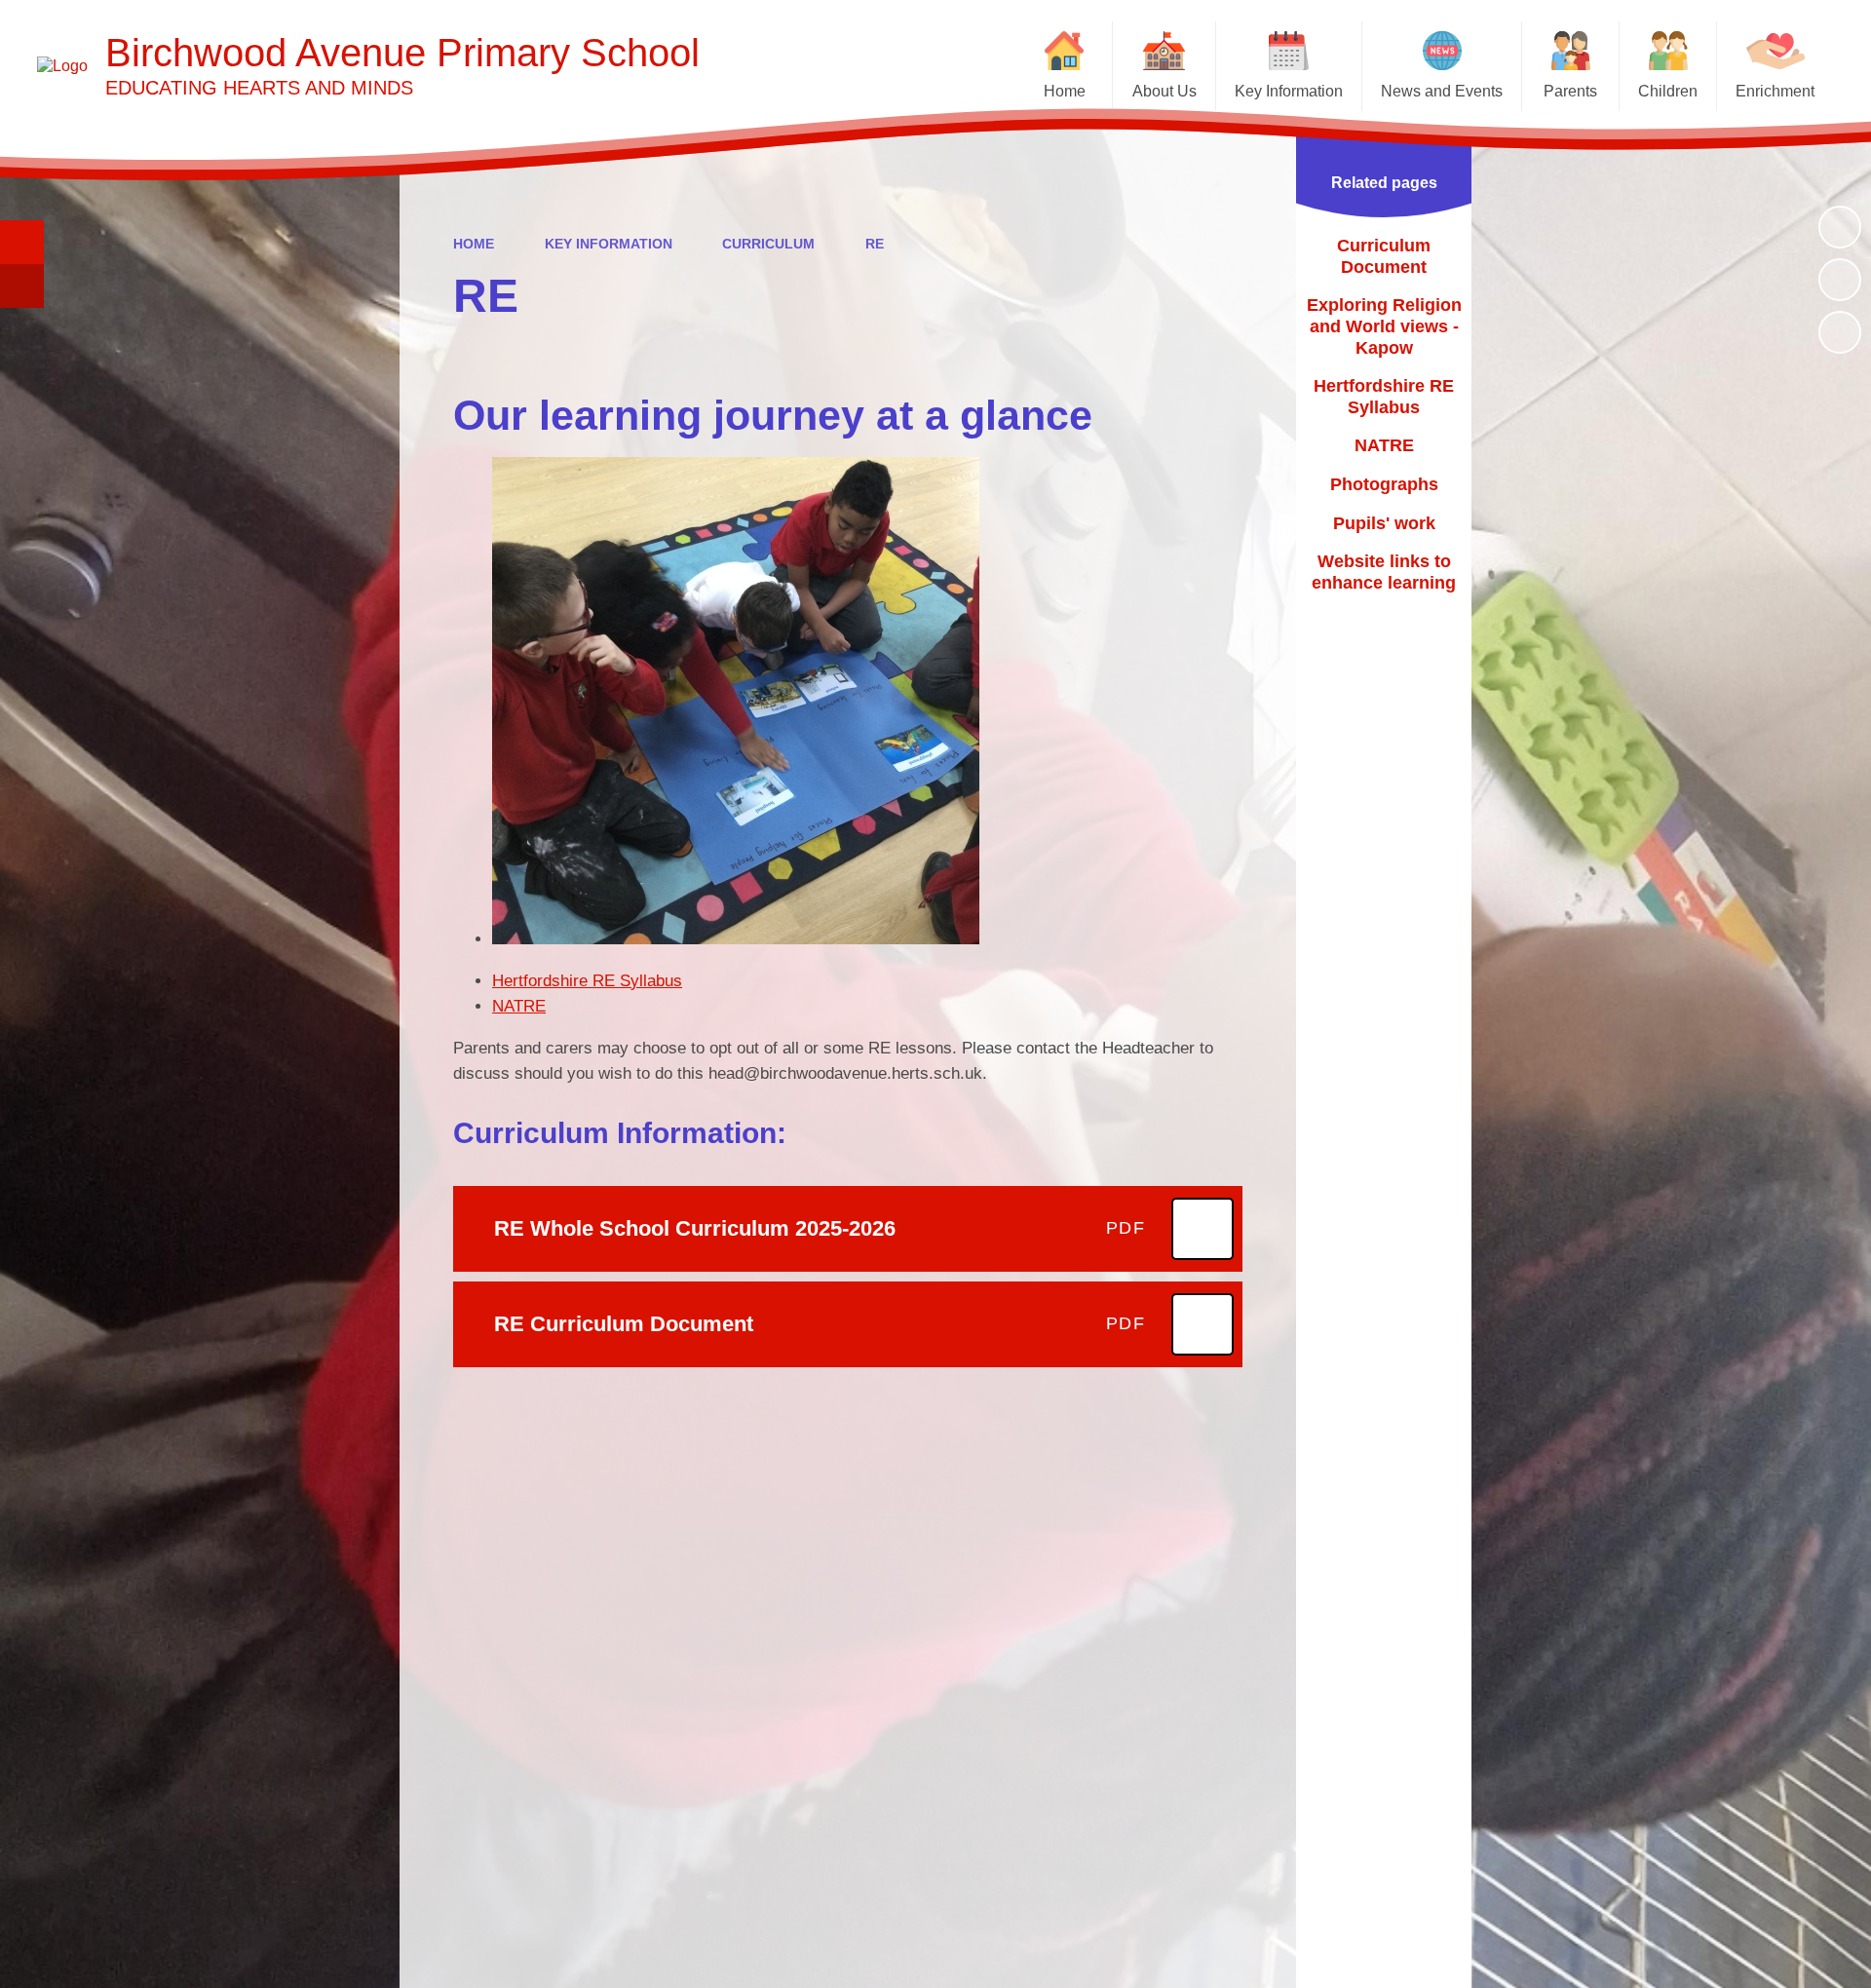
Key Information (609, 244)
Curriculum (768, 244)
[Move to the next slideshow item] (1840, 332)
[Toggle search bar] (22, 242)
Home (474, 244)
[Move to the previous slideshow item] (1840, 280)
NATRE (519, 1006)
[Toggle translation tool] (22, 286)
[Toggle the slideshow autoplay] (1840, 227)
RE (875, 244)
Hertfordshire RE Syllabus (587, 981)
